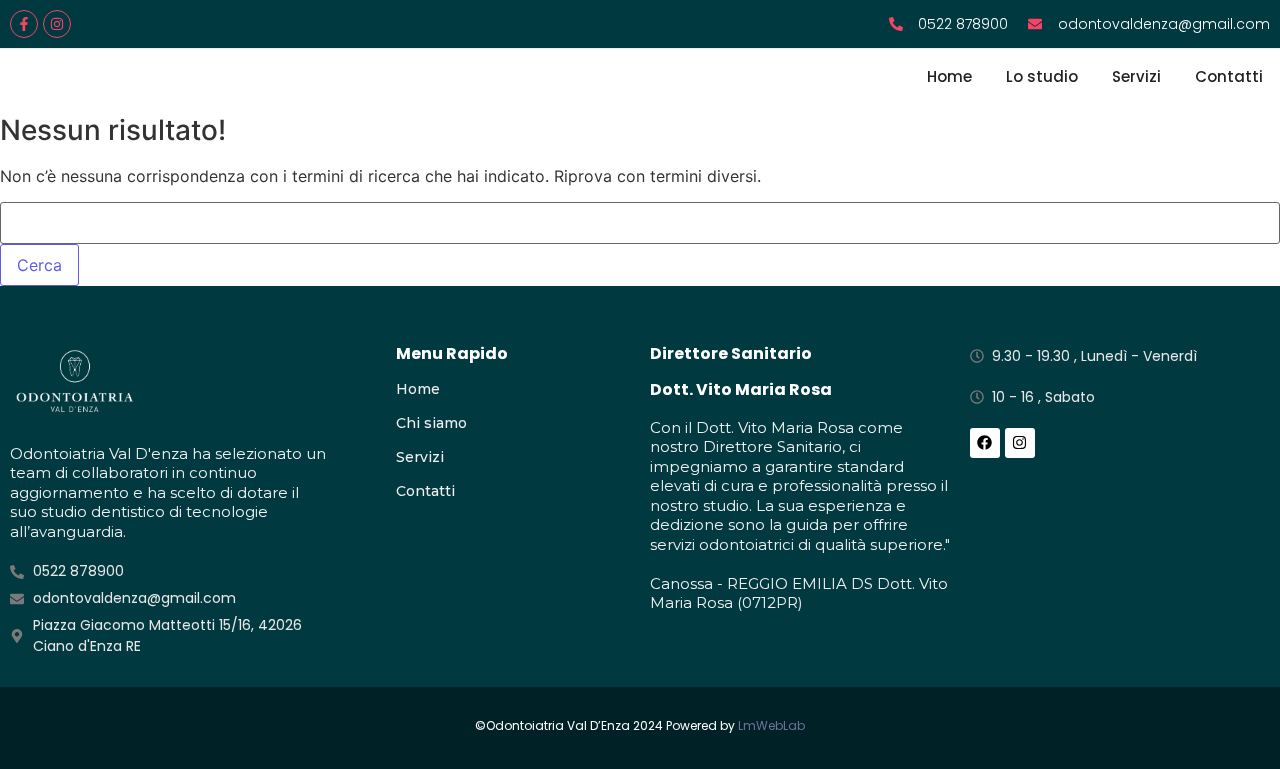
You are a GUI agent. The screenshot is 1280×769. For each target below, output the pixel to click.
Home (949, 76)
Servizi (1136, 76)
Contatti (1229, 76)
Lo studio (1042, 76)
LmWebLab (771, 725)
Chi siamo (431, 423)
